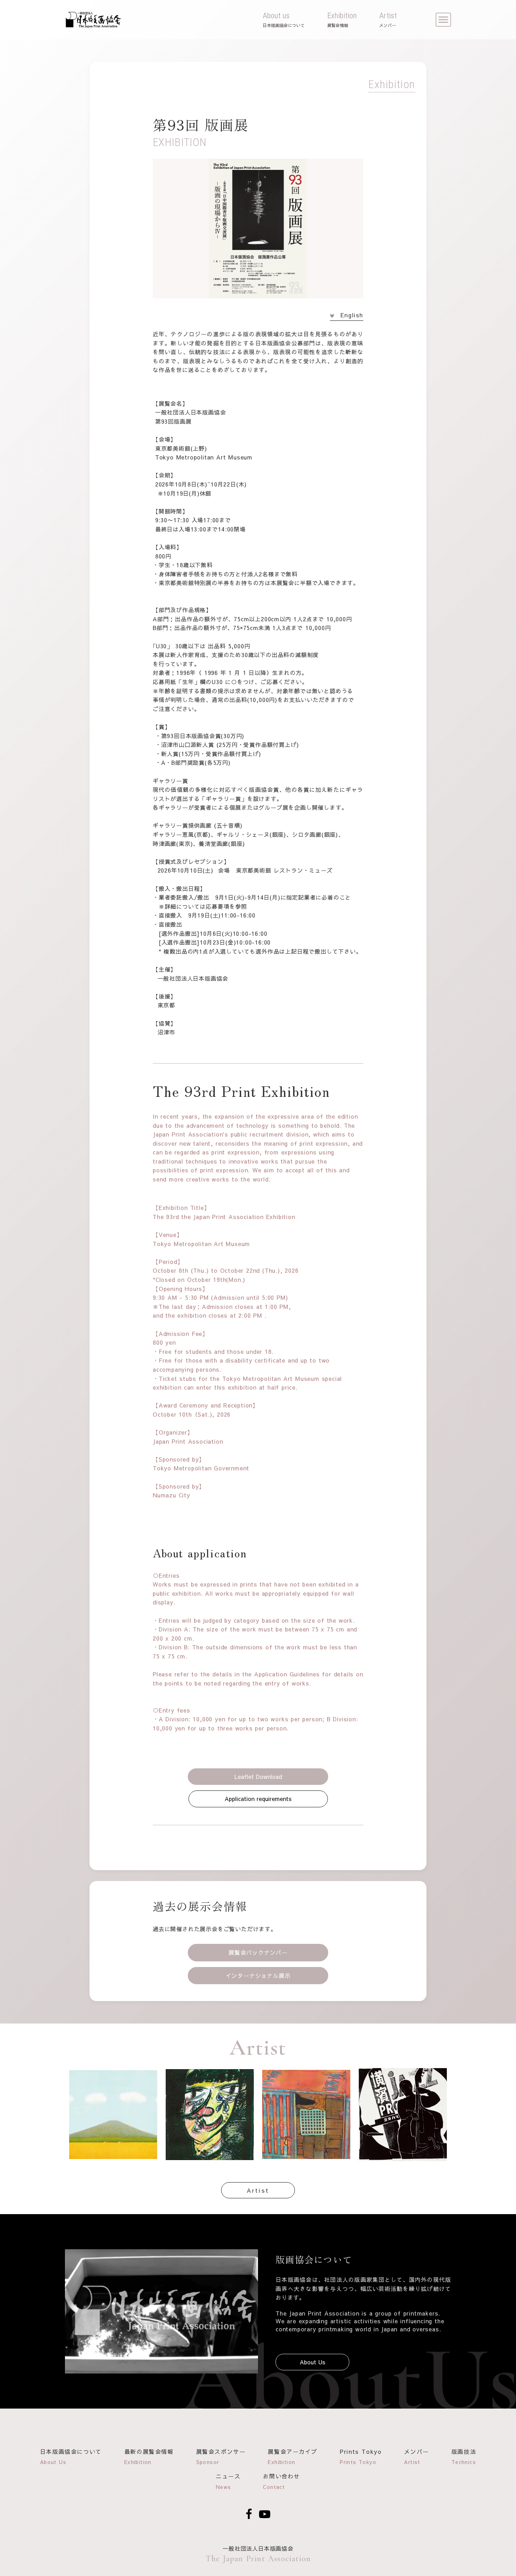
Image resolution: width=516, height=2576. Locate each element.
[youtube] (265, 2514)
